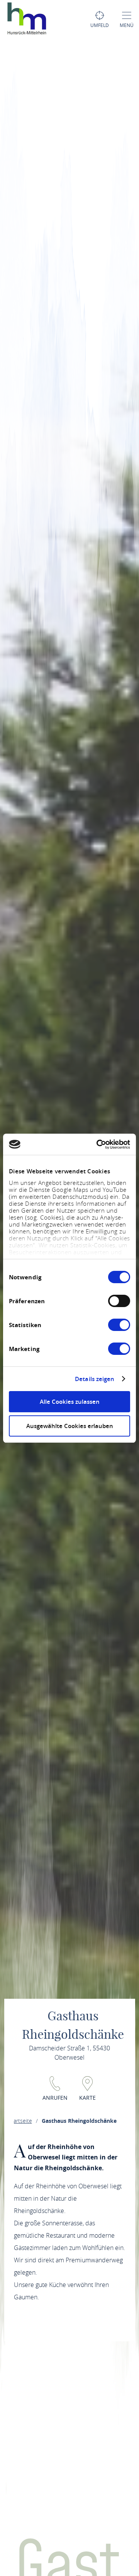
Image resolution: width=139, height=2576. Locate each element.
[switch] (119, 1301)
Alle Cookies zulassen (70, 1402)
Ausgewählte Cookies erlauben (70, 1426)
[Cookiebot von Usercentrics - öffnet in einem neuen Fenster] (98, 1144)
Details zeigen (95, 1379)
